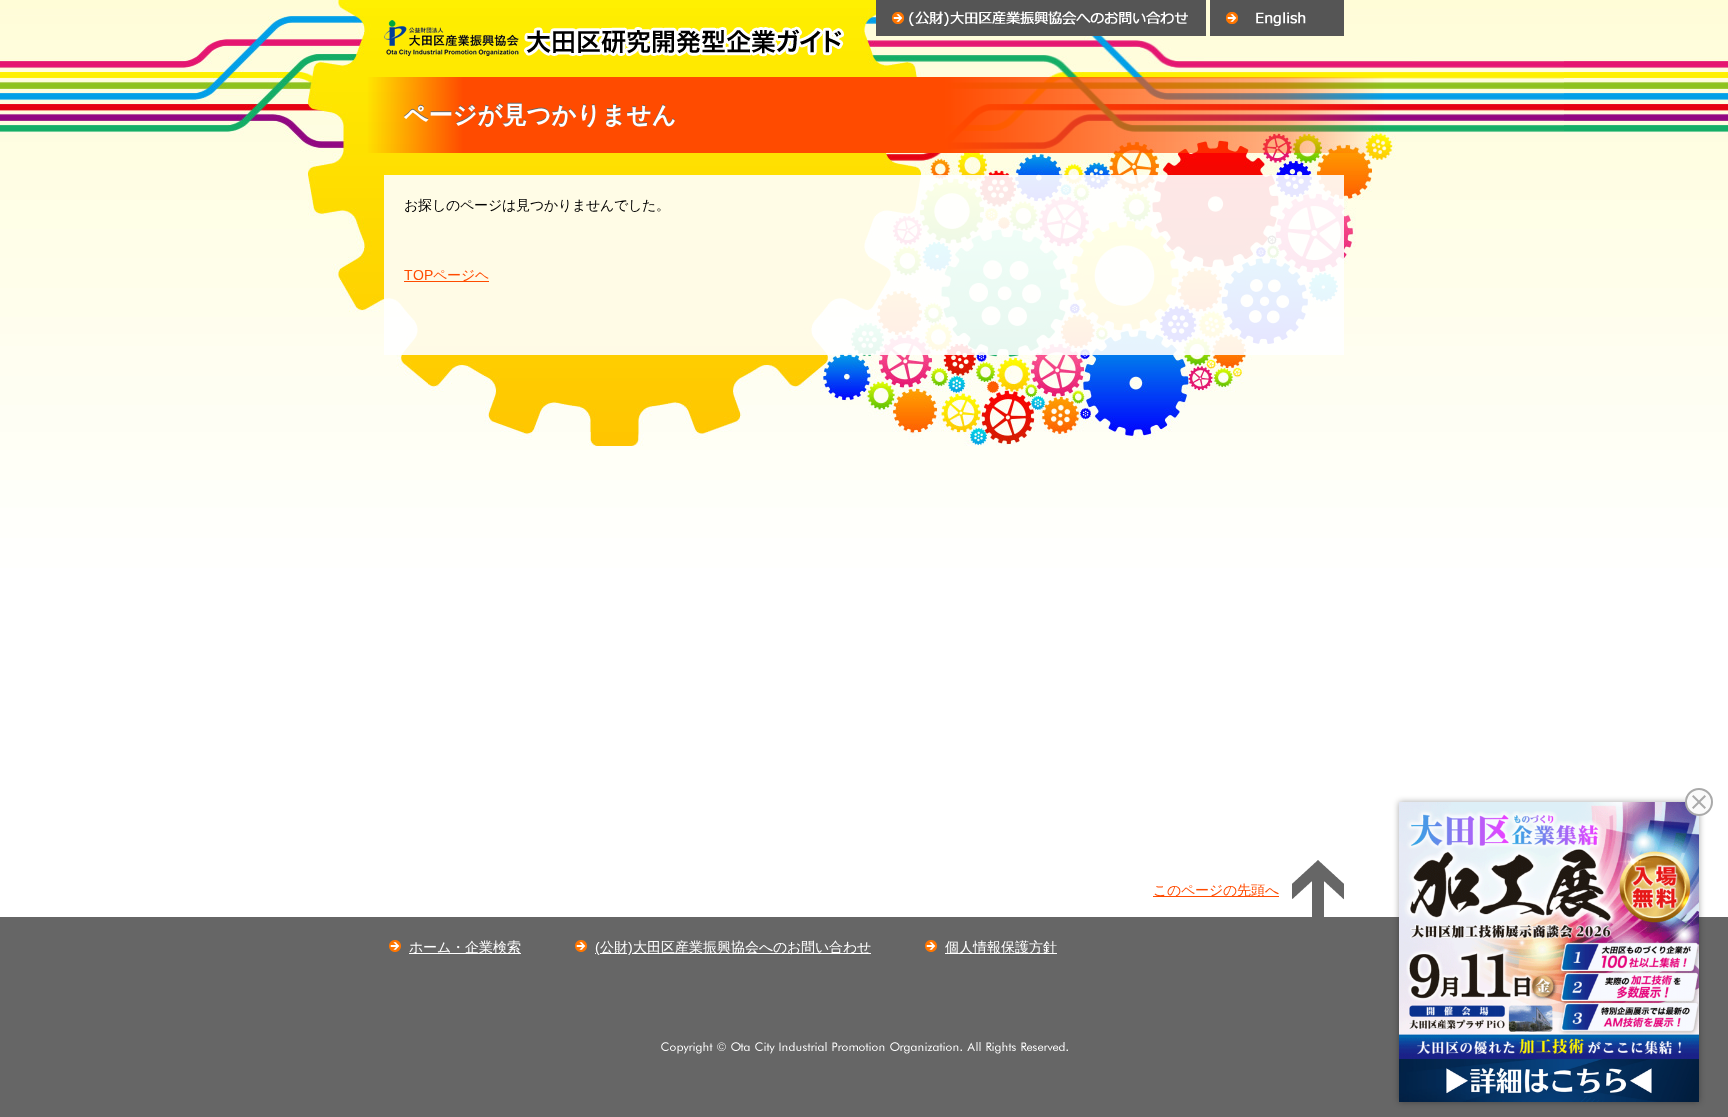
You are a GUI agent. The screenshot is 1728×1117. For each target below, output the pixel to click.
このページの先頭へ (1216, 890)
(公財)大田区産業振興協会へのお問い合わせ (733, 947)
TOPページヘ (446, 275)
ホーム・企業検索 (465, 947)
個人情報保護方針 (1001, 947)
